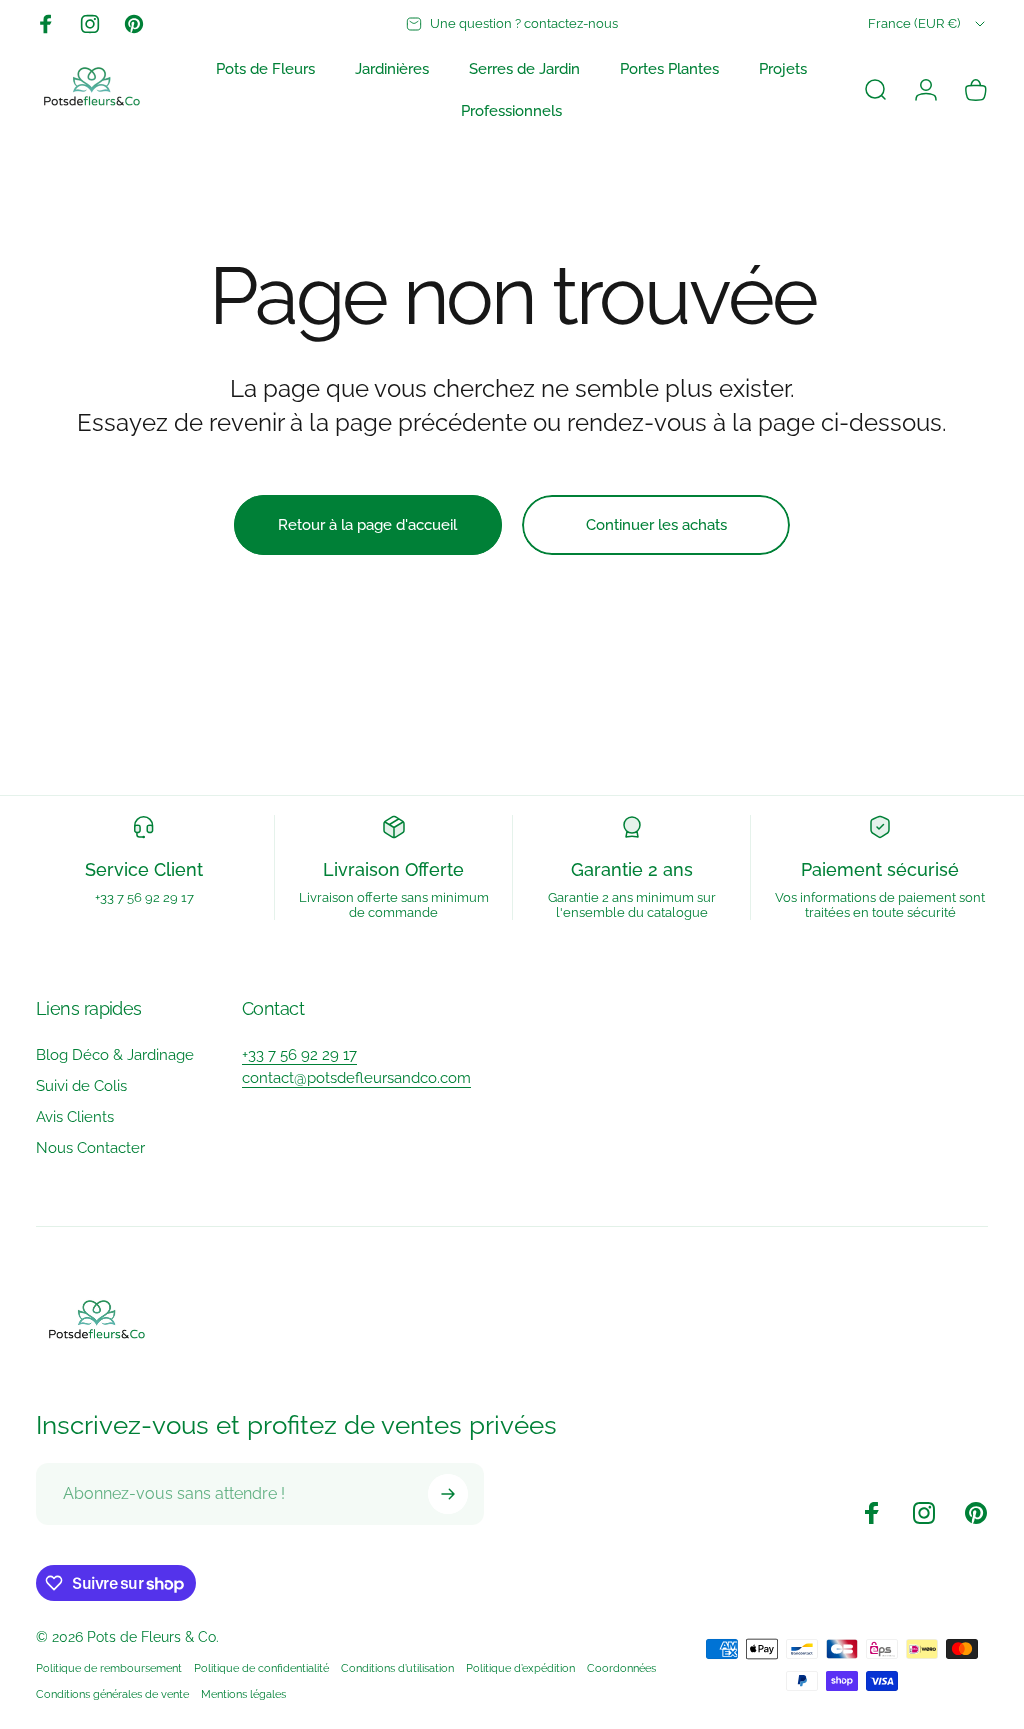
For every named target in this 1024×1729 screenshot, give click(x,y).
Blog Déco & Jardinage (115, 1055)
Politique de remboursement (109, 1668)
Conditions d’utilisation (397, 1668)
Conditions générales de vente (112, 1694)
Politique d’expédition (520, 1668)
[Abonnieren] (448, 1494)
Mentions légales (243, 1694)
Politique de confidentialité (261, 1668)
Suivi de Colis (81, 1086)
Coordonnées (621, 1668)
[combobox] (928, 24)
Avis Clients (75, 1117)
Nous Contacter (90, 1148)
